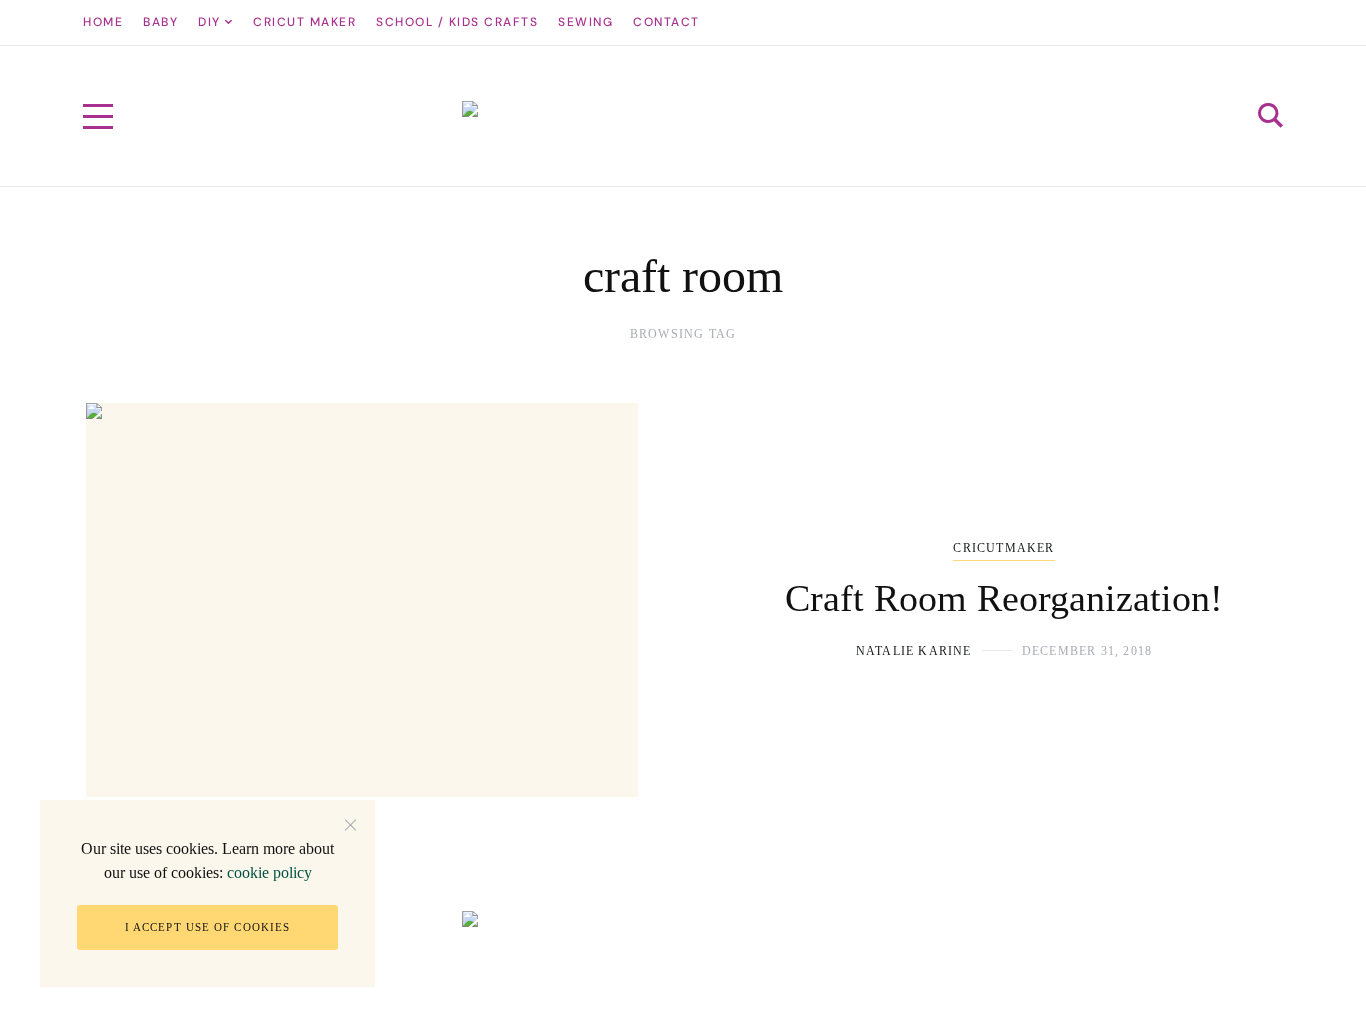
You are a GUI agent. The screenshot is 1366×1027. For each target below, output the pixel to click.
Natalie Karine (914, 651)
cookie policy (269, 872)
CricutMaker (1003, 548)
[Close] (350, 824)
